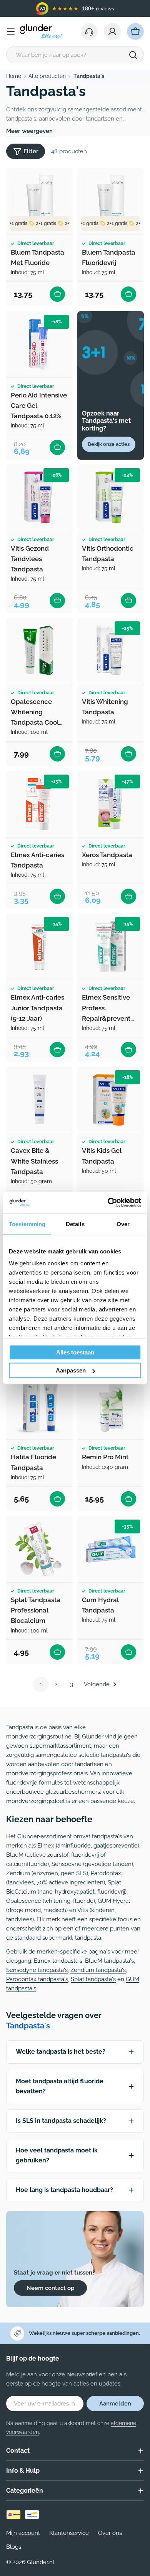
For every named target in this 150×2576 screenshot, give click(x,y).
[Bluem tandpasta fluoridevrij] (111, 201)
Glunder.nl (41, 2562)
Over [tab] (123, 1224)
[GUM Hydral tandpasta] (111, 1549)
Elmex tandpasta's (58, 1961)
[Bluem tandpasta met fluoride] (39, 201)
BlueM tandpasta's (109, 1961)
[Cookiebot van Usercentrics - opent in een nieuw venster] (108, 1203)
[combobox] (75, 55)
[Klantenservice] (89, 31)
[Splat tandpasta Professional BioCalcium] (39, 1549)
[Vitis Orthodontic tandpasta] (111, 497)
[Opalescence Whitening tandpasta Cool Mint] (39, 651)
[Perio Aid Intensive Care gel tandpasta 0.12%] (39, 344)
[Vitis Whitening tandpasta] (111, 651)
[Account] (112, 31)
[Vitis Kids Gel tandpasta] (111, 1100)
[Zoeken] (133, 55)
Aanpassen (71, 1370)
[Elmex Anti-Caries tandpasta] (39, 804)
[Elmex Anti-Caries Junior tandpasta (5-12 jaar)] (39, 946)
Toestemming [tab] (27, 1224)
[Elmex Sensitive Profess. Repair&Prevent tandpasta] (111, 946)
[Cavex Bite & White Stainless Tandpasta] (39, 1100)
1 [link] (41, 1684)
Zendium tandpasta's (98, 1970)
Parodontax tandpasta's (37, 1979)
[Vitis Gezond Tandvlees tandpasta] (39, 497)
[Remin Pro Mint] (111, 1406)
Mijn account (23, 2533)
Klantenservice (69, 2533)
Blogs (14, 2547)
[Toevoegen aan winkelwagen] (57, 294)
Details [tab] (75, 1224)
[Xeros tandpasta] (111, 804)
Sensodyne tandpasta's (37, 1970)
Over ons (110, 2533)
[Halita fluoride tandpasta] (39, 1406)
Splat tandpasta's (93, 1979)
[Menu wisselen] (11, 31)
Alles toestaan (75, 1352)
